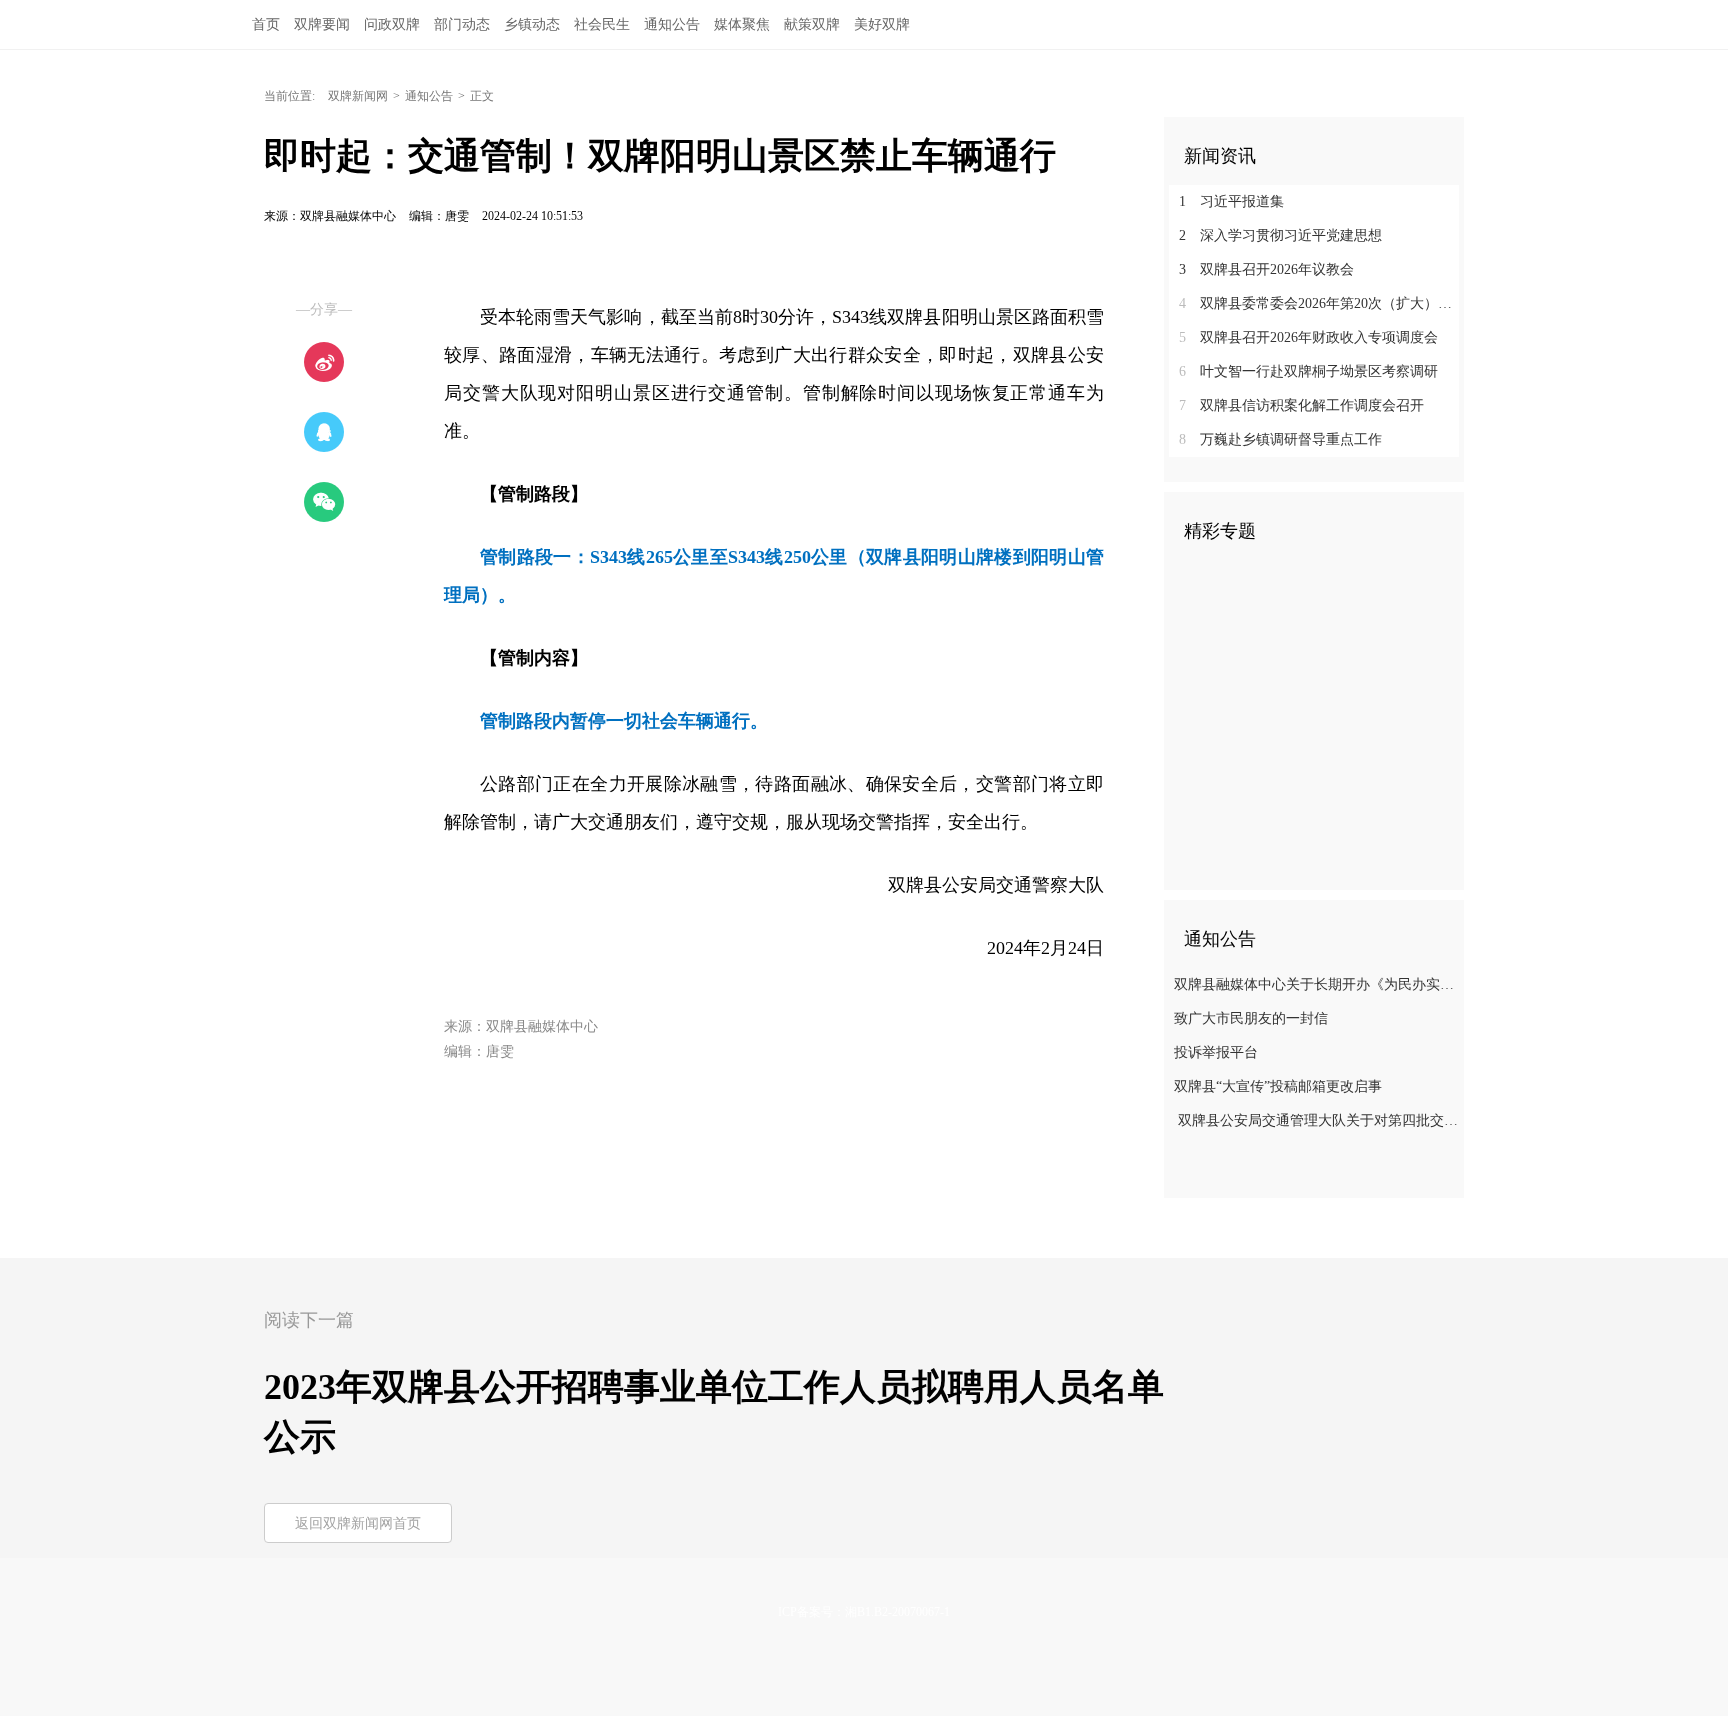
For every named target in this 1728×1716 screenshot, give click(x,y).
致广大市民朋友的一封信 (1251, 1018)
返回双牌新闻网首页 (358, 1523)
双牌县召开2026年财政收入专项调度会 (1308, 337)
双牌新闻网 (358, 96)
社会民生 (602, 24)
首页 (266, 24)
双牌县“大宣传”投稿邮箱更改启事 (1278, 1086)
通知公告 (672, 24)
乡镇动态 (532, 24)
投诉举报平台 (1216, 1052)
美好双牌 (882, 24)
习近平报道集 (1231, 201)
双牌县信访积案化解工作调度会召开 (1301, 405)
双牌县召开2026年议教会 (1266, 269)
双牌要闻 (322, 24)
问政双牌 (392, 24)
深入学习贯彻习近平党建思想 (1280, 235)
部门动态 (462, 24)
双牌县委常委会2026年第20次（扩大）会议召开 (1321, 303)
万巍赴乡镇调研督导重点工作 (1280, 439)
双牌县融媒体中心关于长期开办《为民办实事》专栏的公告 (1316, 984)
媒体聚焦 (742, 24)
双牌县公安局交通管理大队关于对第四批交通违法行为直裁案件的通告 (1316, 1120)
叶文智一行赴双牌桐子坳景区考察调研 (1308, 371)
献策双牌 (812, 24)
